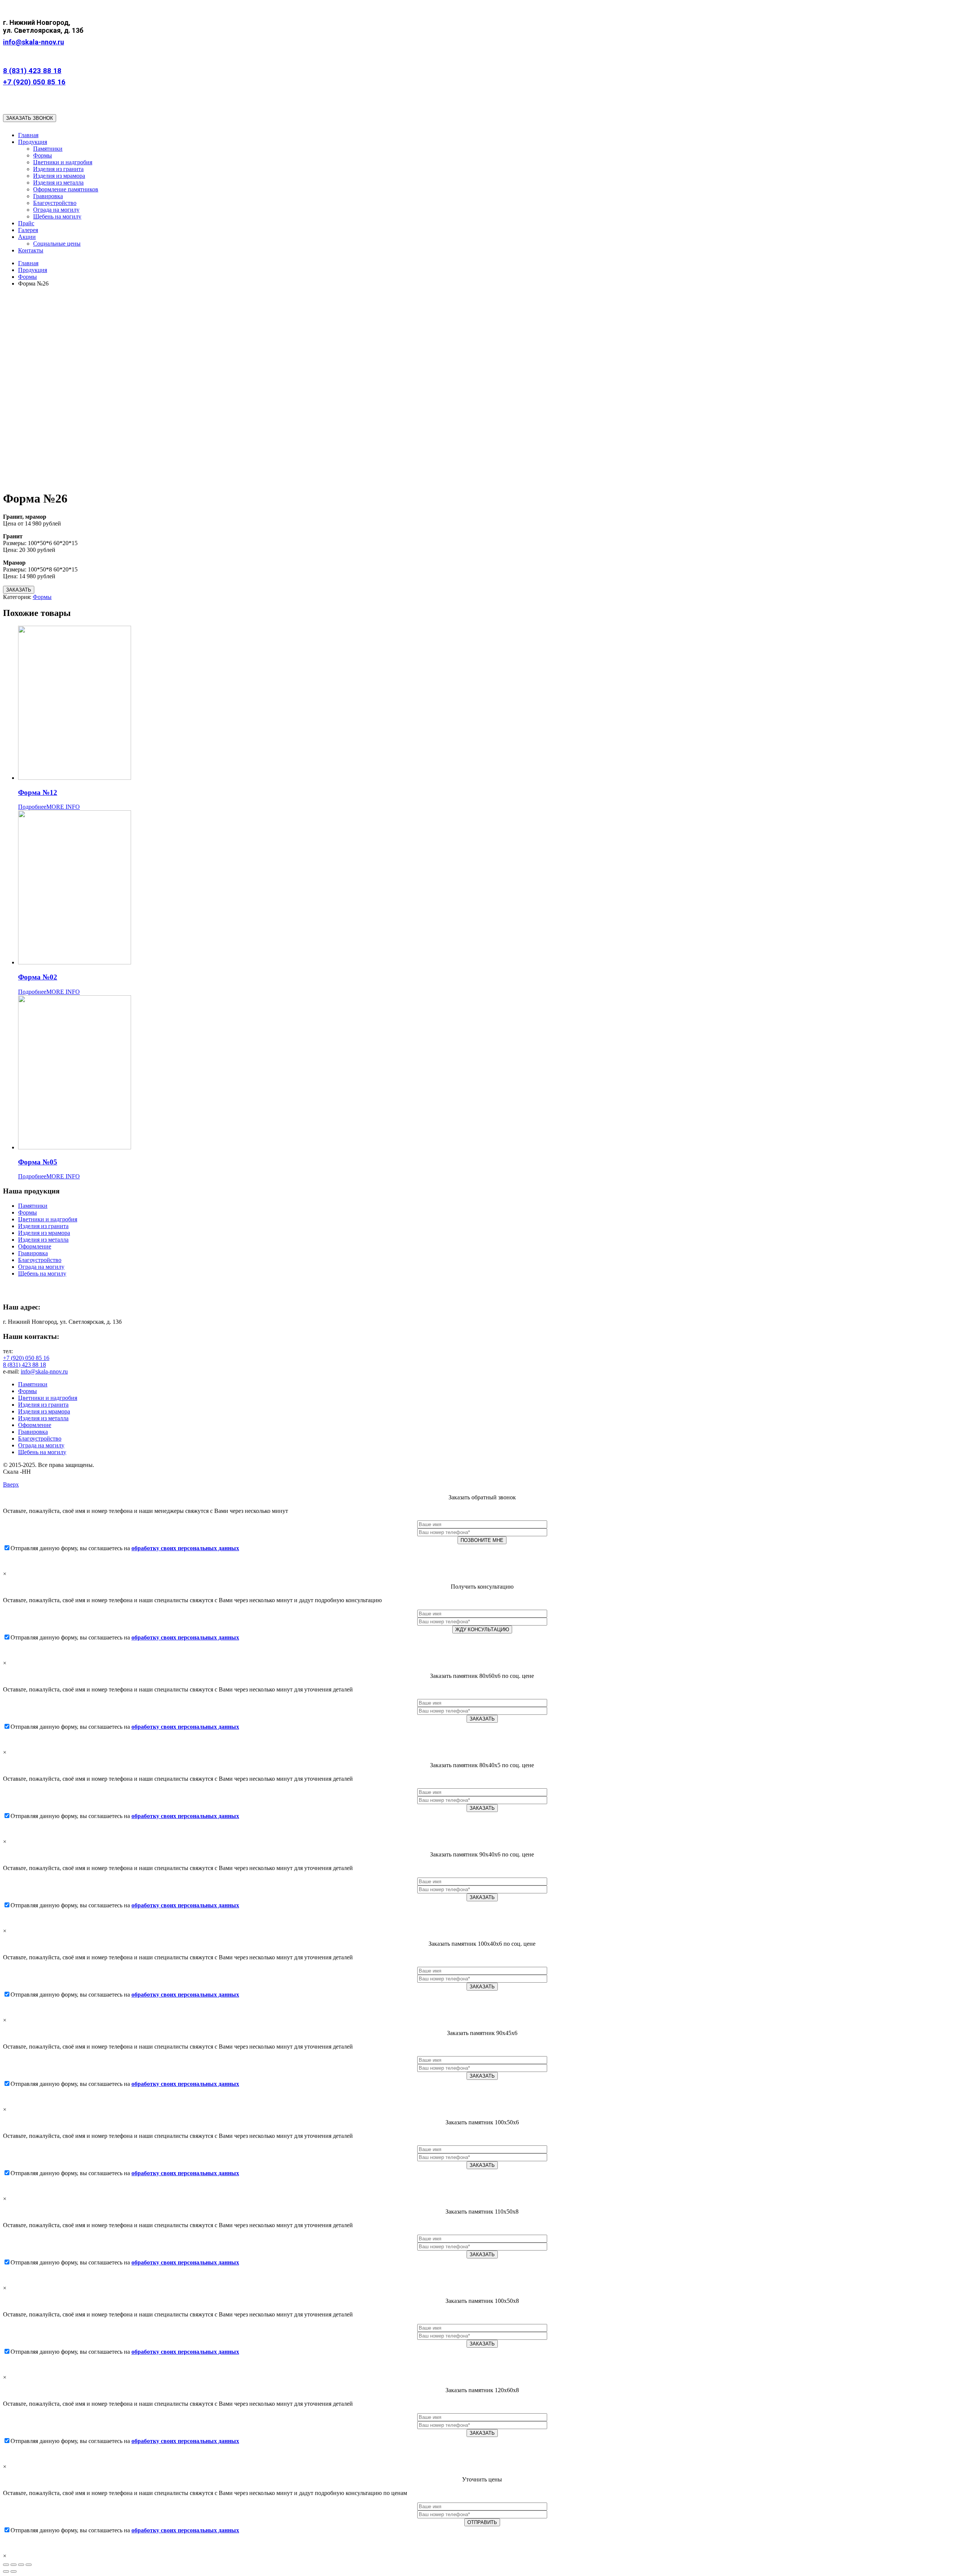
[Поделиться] (14, 2565)
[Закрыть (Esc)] (6, 2565)
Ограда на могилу (41, 1267)
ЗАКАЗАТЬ (19, 590)
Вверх (11, 1484)
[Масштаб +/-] (29, 2565)
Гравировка (33, 1253)
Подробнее (32, 807)
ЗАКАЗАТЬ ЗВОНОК (30, 118)
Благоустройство (40, 1260)
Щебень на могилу (42, 1273)
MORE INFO (63, 807)
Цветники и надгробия (48, 1219)
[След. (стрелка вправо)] (14, 2571)
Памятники (33, 1206)
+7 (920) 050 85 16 (34, 82)
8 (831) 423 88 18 (32, 71)
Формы (42, 597)
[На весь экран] (21, 2565)
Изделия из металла (43, 1240)
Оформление (35, 1246)
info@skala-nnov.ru (34, 42)
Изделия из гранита (43, 1226)
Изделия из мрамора (44, 1233)
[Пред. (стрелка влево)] (6, 2571)
